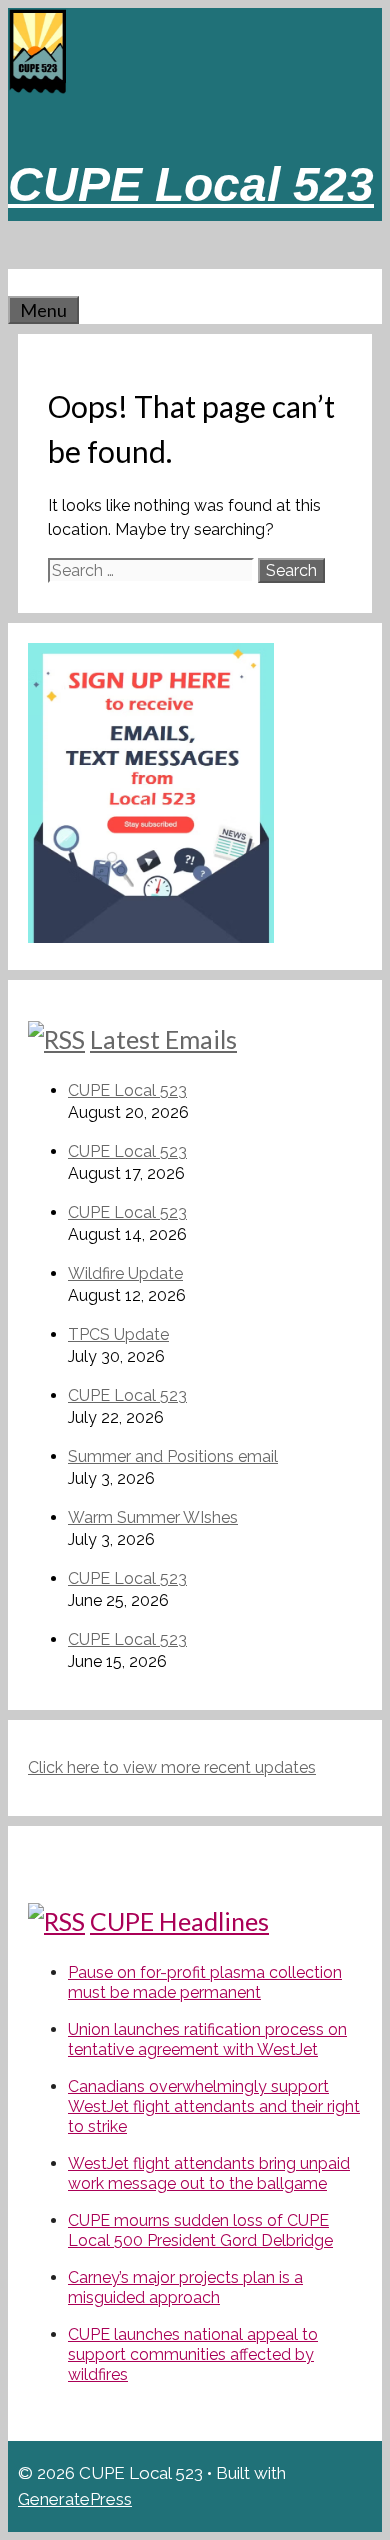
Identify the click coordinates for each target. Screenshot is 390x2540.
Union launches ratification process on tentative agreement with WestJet (207, 2039)
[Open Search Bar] (18, 282)
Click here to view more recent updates (172, 1767)
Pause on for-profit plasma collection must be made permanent (205, 1982)
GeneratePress (75, 2499)
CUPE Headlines (179, 1921)
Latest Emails (163, 1039)
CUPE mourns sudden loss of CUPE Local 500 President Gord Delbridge (200, 2230)
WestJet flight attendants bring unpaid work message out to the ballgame (209, 2173)
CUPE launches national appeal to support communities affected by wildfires (193, 2354)
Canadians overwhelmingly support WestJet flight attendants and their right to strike (214, 2106)
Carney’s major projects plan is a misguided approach (185, 2287)
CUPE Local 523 (191, 184)
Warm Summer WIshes (153, 1517)
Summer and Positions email (173, 1456)
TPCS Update (118, 1334)
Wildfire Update (125, 1273)
